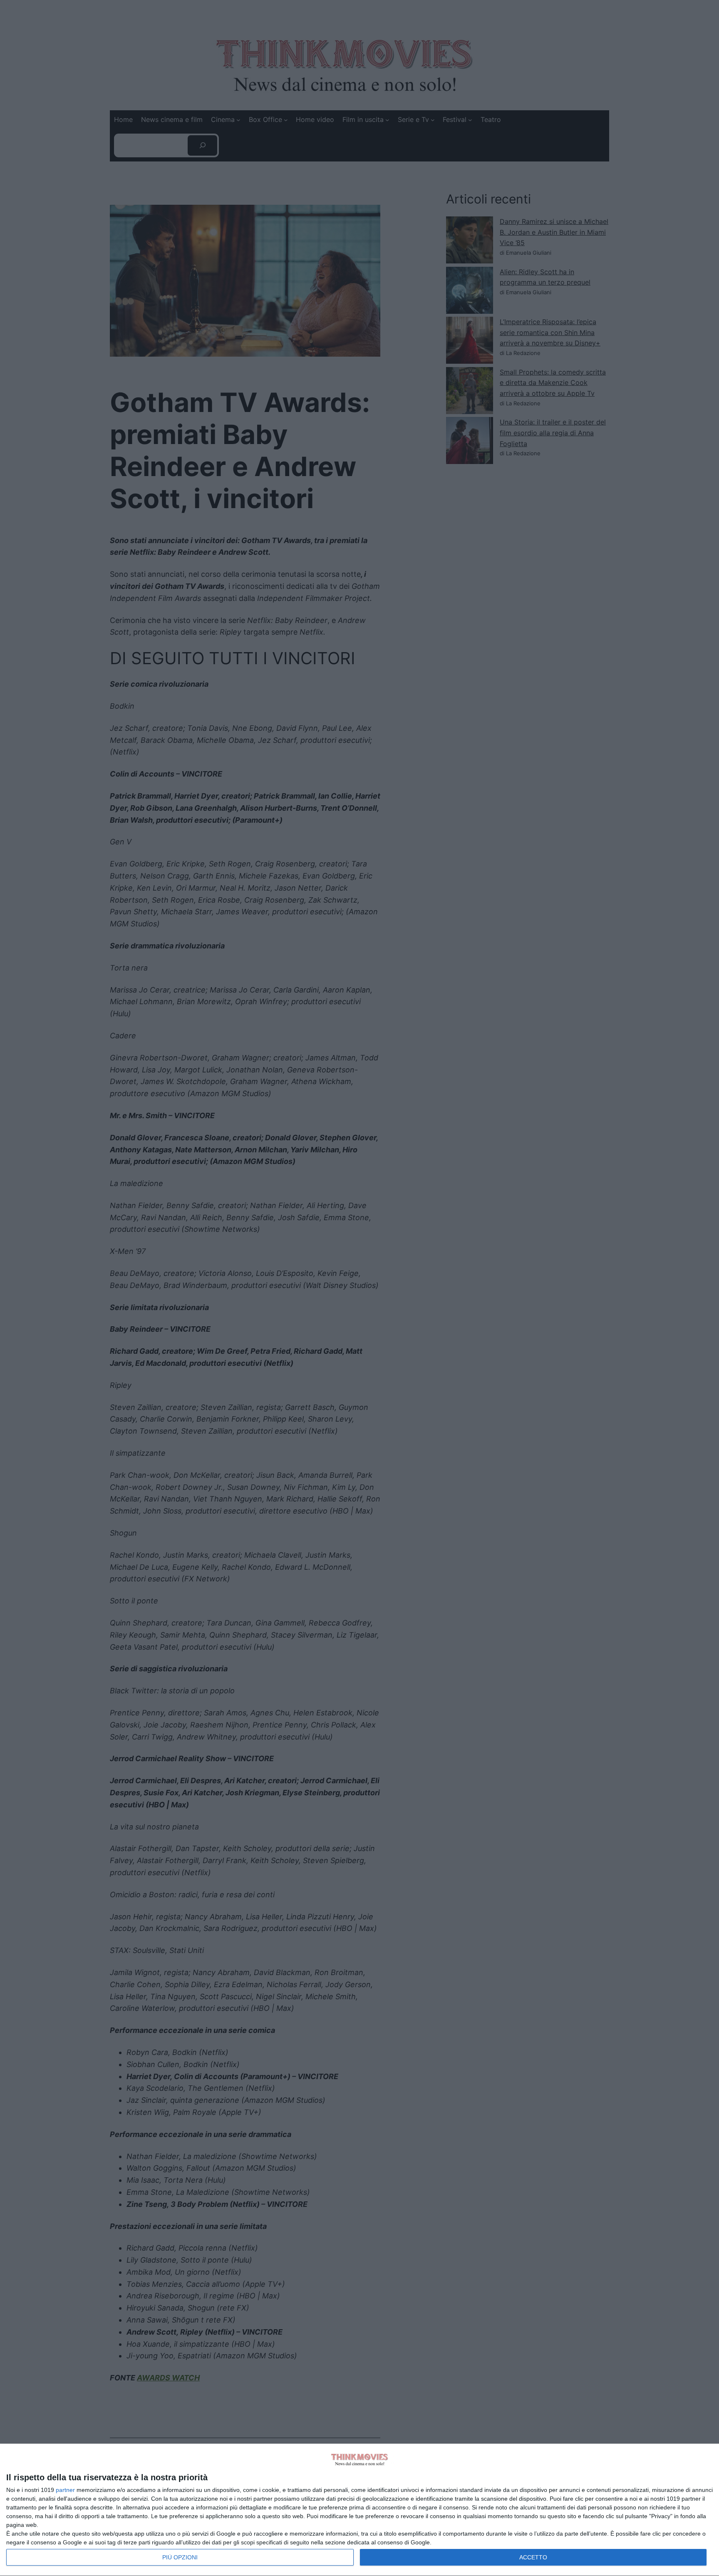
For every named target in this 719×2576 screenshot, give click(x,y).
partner (65, 2490)
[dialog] (359, 2510)
